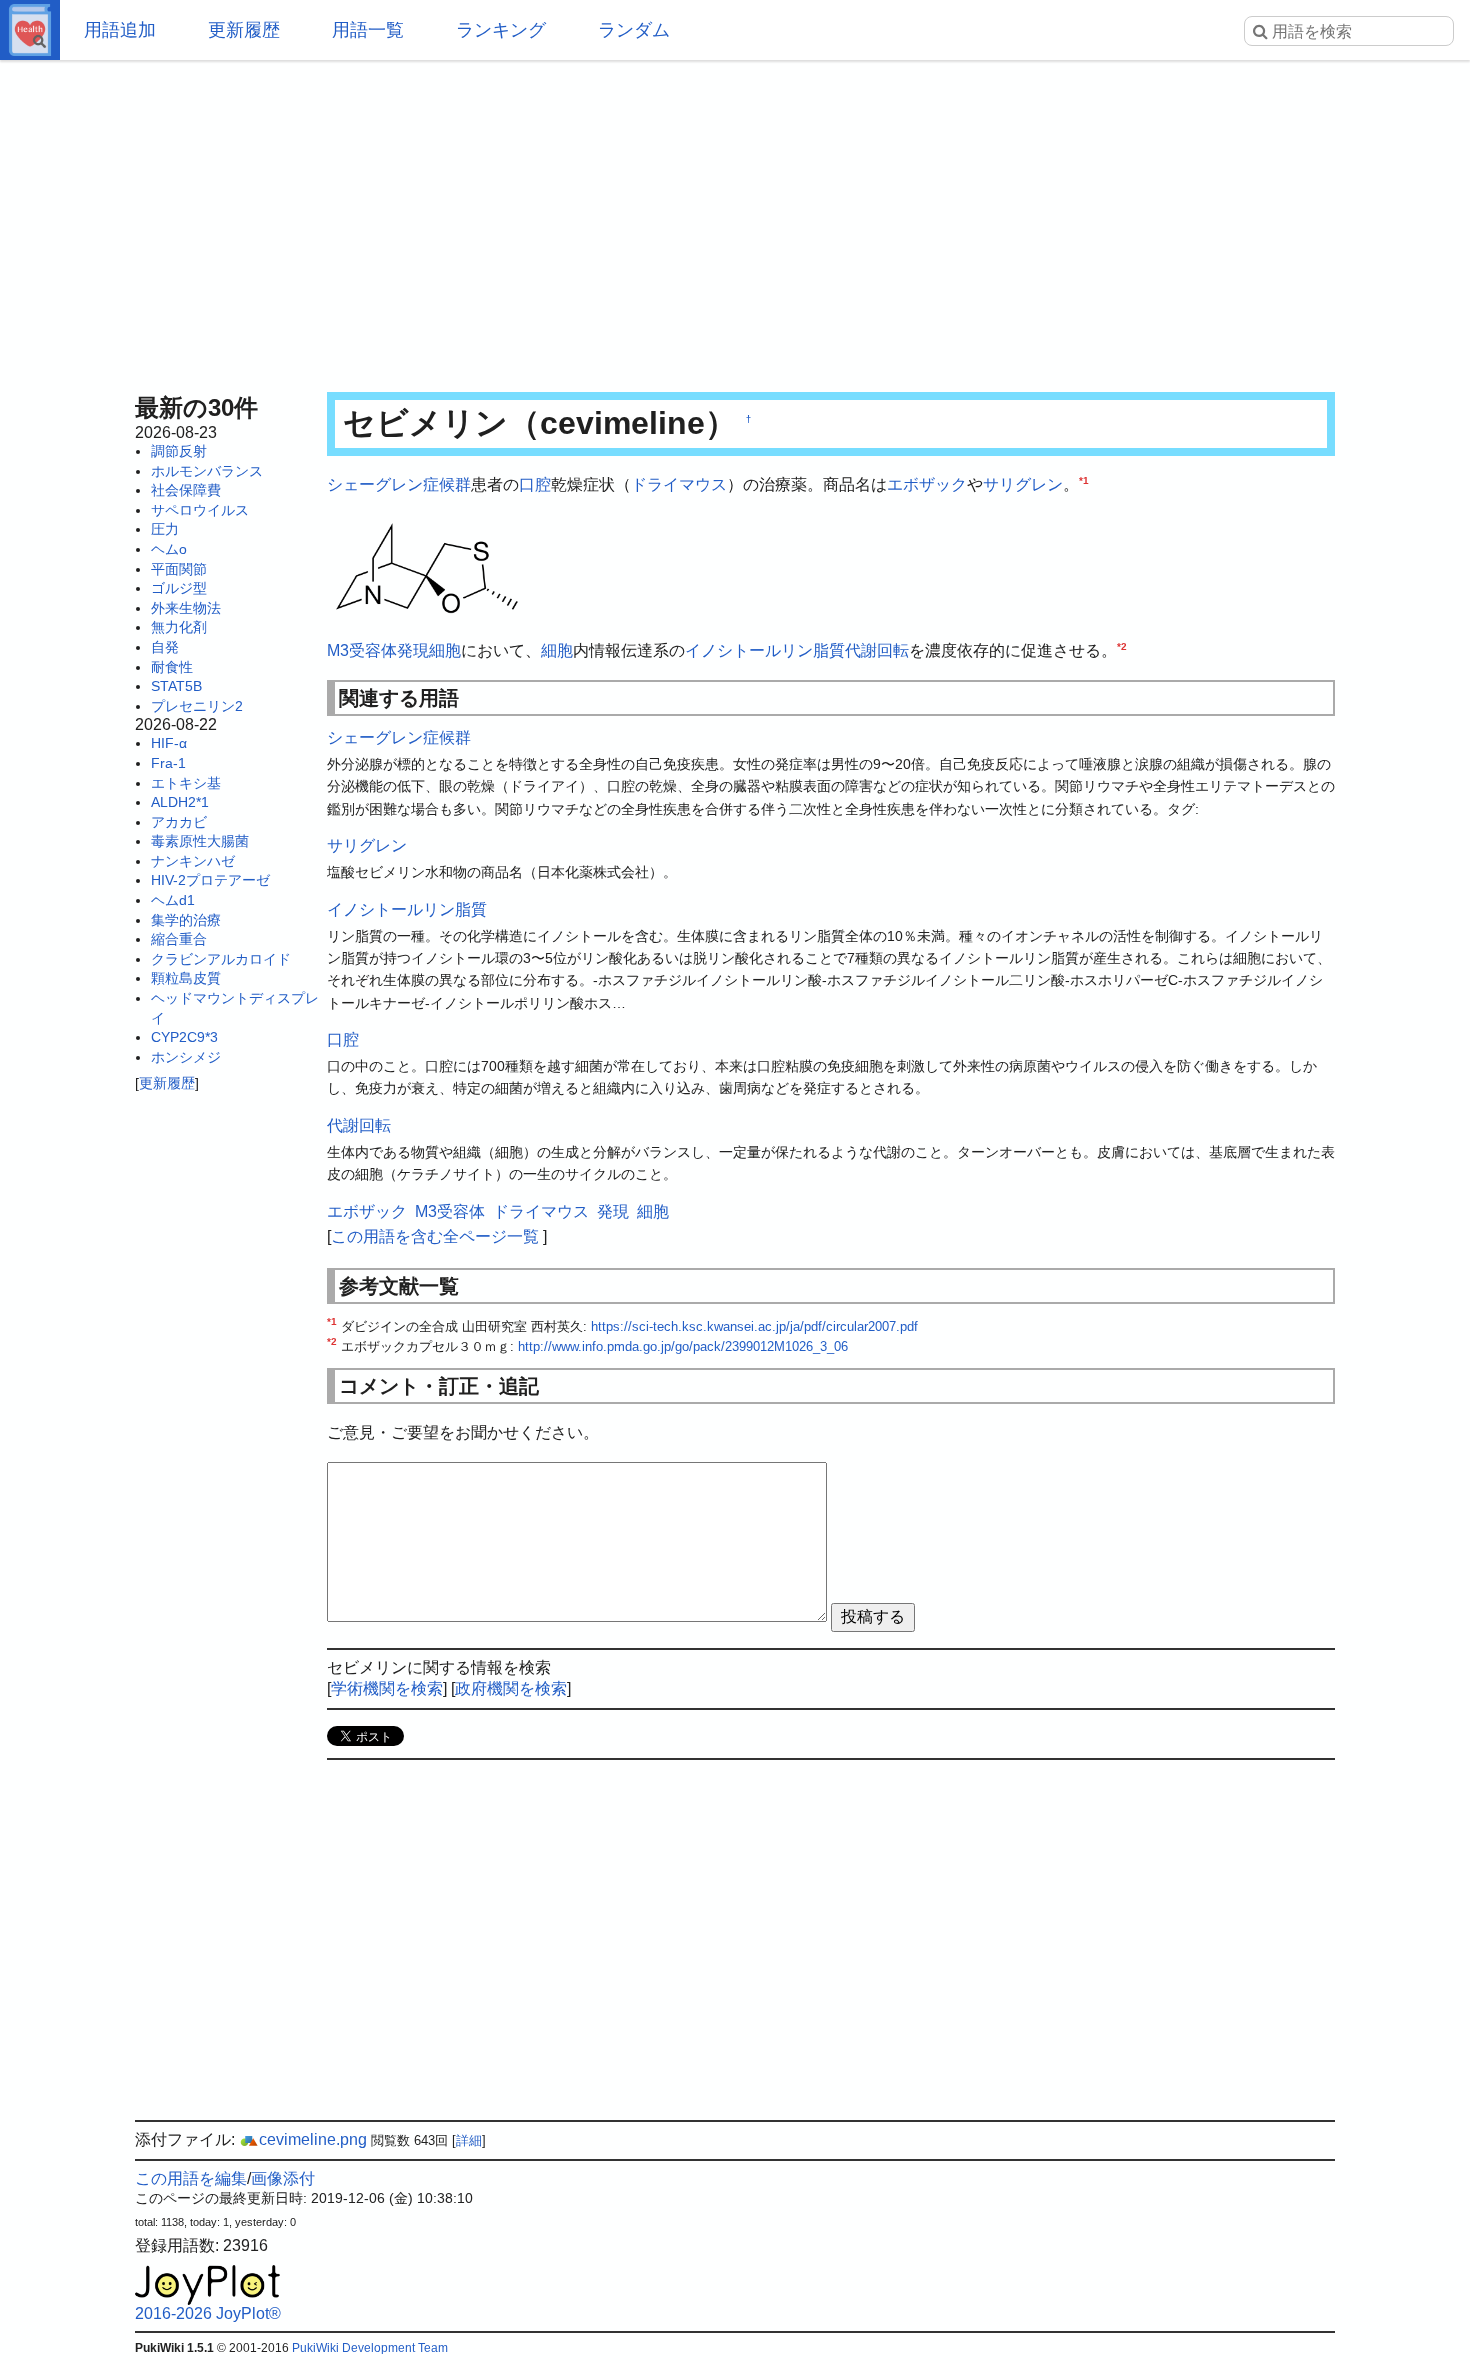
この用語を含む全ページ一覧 (435, 1236)
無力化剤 (179, 627)
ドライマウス (679, 484)
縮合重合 (179, 939)
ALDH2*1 (180, 802)
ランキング (501, 30)
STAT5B (176, 686)
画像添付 (283, 2178)
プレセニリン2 (197, 706)
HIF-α (169, 743)
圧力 (165, 529)
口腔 (535, 484)
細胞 (445, 650)
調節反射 (179, 451)
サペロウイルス (200, 510)
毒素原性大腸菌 (200, 841)
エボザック (927, 484)
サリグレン (1023, 484)
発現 (413, 650)
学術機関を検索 (387, 1688)
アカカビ (179, 822)
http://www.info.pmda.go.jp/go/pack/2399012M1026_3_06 (683, 1346)
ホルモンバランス (207, 471)
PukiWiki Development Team (370, 2348)
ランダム (634, 30)
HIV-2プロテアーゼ (210, 880)
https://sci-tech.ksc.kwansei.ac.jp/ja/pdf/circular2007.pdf (754, 1326)
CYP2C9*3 (184, 1037)
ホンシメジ (186, 1057)
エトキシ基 (186, 783)
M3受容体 (362, 650)
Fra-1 (168, 763)
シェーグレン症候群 (399, 484)
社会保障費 (186, 490)
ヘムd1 (173, 900)
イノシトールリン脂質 (765, 650)
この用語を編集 (191, 2178)
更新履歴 (244, 30)
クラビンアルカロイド (221, 959)
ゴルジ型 (179, 588)
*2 (1122, 646)
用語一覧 (368, 30)
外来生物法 (186, 608)
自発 (165, 647)
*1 (1084, 480)
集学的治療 (186, 920)
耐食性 (172, 667)
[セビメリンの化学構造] (427, 566)
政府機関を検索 (511, 1688)
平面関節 (179, 569)
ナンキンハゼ (193, 861)
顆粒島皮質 (186, 978)
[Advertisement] (735, 220)
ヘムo (169, 549)
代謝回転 (877, 650)
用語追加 (120, 30)
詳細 (469, 2140)
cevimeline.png (313, 2139)
